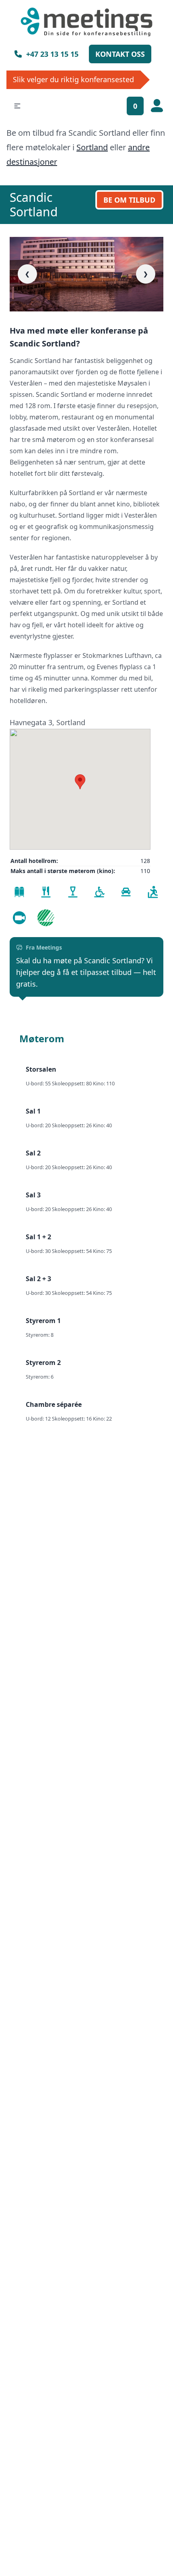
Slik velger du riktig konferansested (73, 79)
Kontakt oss (120, 54)
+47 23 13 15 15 (52, 54)
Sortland (92, 147)
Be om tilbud (129, 200)
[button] (17, 106)
